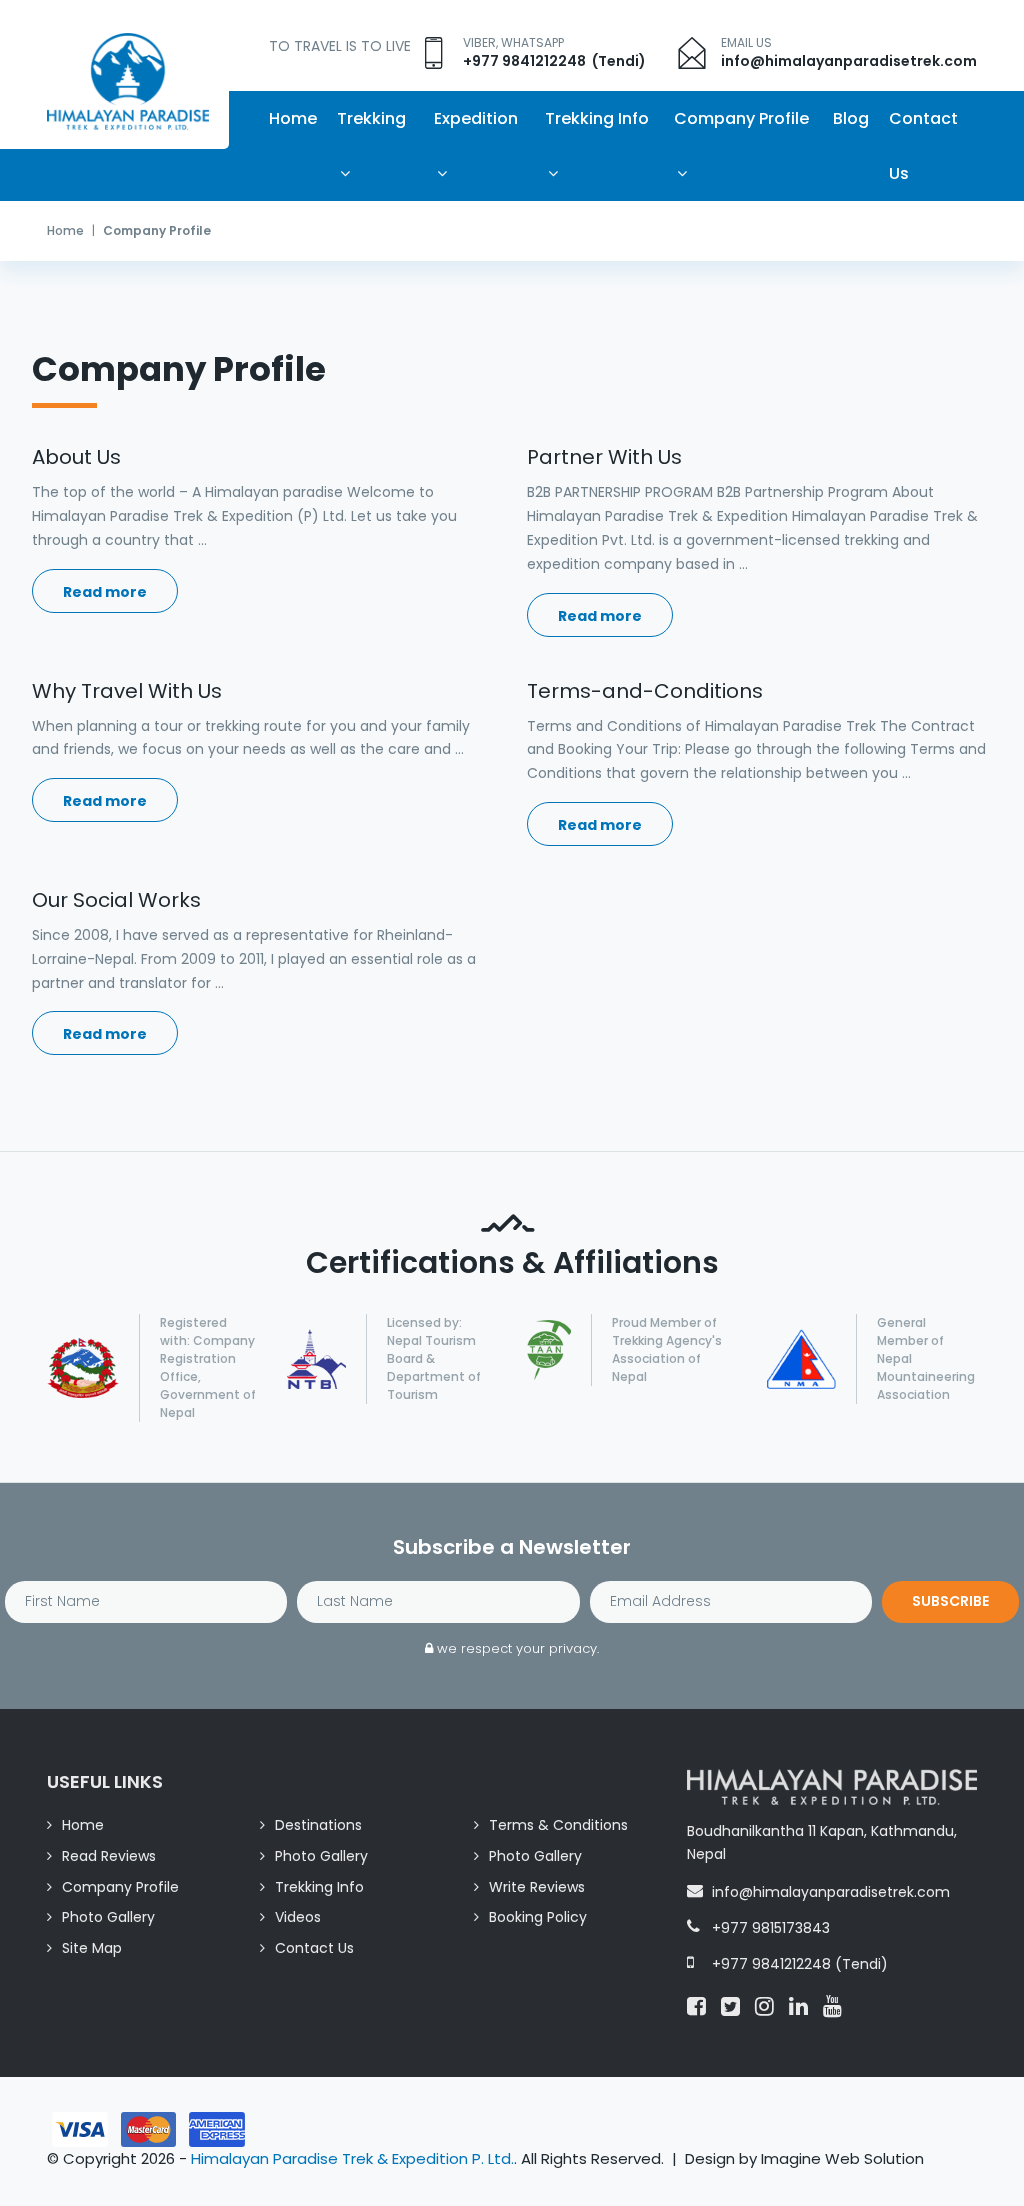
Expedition (476, 118)
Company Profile (741, 118)
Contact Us (923, 146)
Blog (851, 118)
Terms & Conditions (558, 1825)
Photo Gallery (321, 1856)
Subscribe (950, 1601)
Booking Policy (538, 1917)
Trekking (371, 118)
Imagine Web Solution (842, 2158)
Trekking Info (597, 118)
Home (293, 118)
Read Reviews (109, 1856)
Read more (105, 592)
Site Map (92, 1948)
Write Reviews (537, 1887)
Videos (298, 1917)
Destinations (318, 1825)
